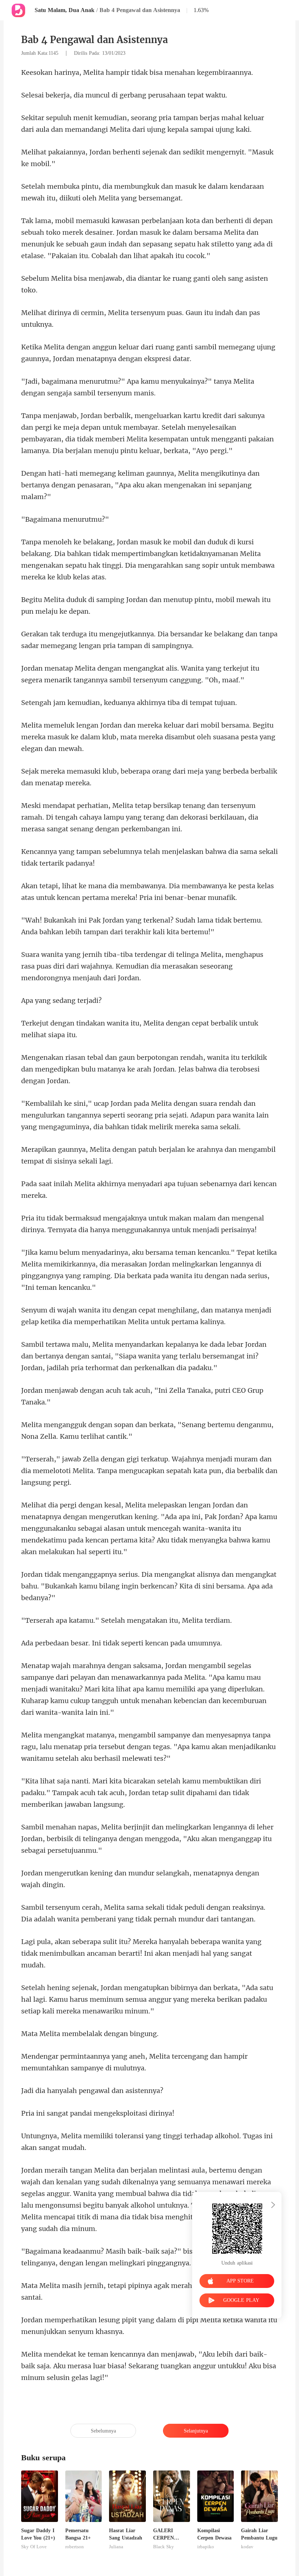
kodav (247, 2547)
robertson (75, 2547)
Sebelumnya (103, 2431)
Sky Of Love (34, 2547)
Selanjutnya (196, 2431)
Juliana (116, 2547)
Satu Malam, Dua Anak (65, 10)
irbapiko (206, 2547)
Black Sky (164, 2547)
